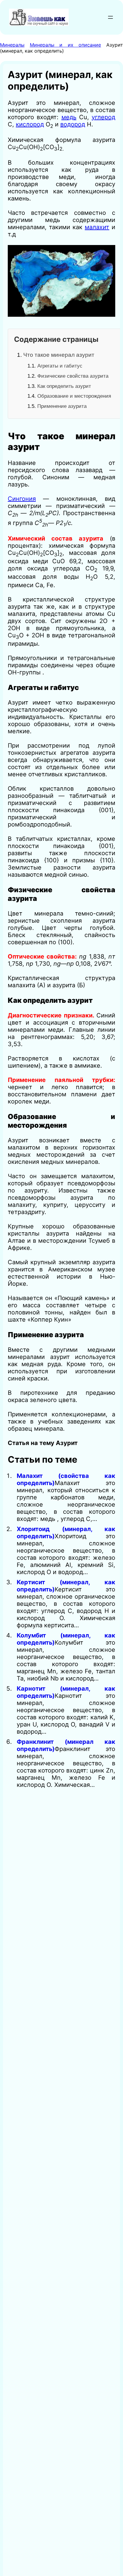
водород (73, 124)
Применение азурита (62, 406)
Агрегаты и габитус (60, 366)
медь (69, 117)
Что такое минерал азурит (59, 355)
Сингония (22, 499)
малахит (97, 227)
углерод (103, 117)
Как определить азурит (64, 386)
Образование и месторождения (74, 396)
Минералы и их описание (66, 45)
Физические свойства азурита (73, 376)
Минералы (12, 45)
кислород (30, 124)
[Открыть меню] (110, 17)
